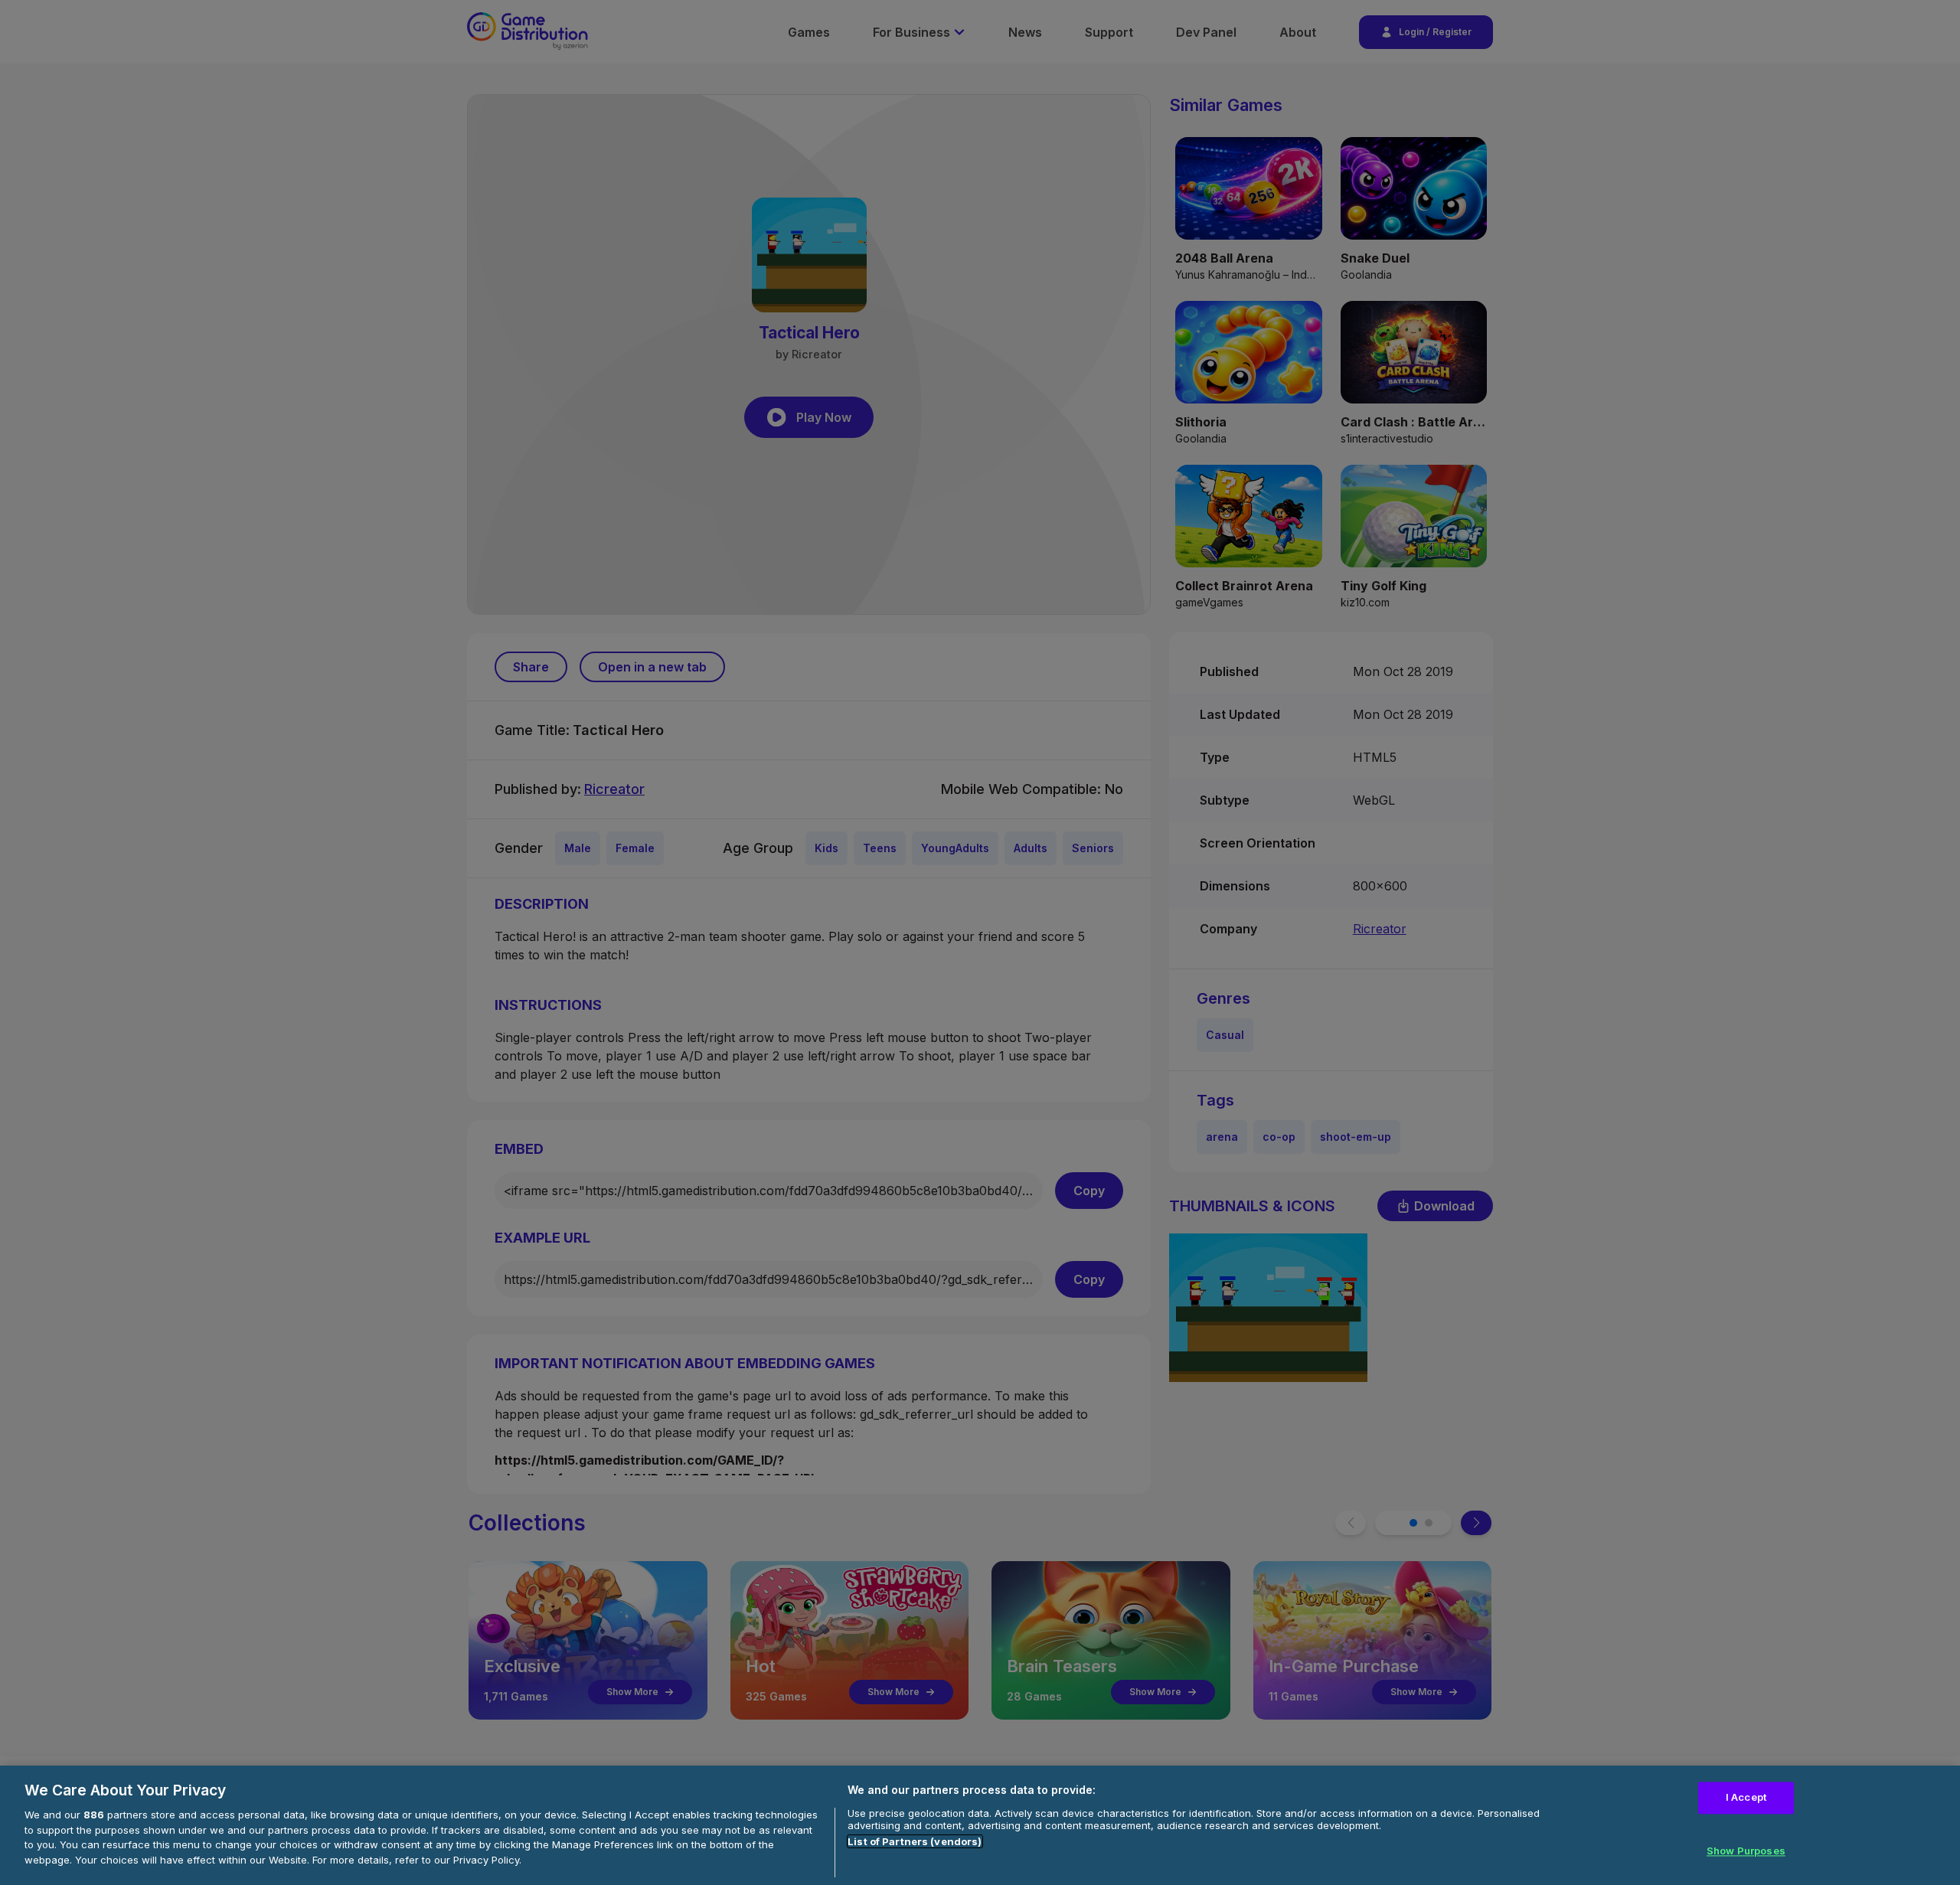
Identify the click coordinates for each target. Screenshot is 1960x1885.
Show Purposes (1746, 1851)
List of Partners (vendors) (915, 1841)
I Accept (1746, 1797)
